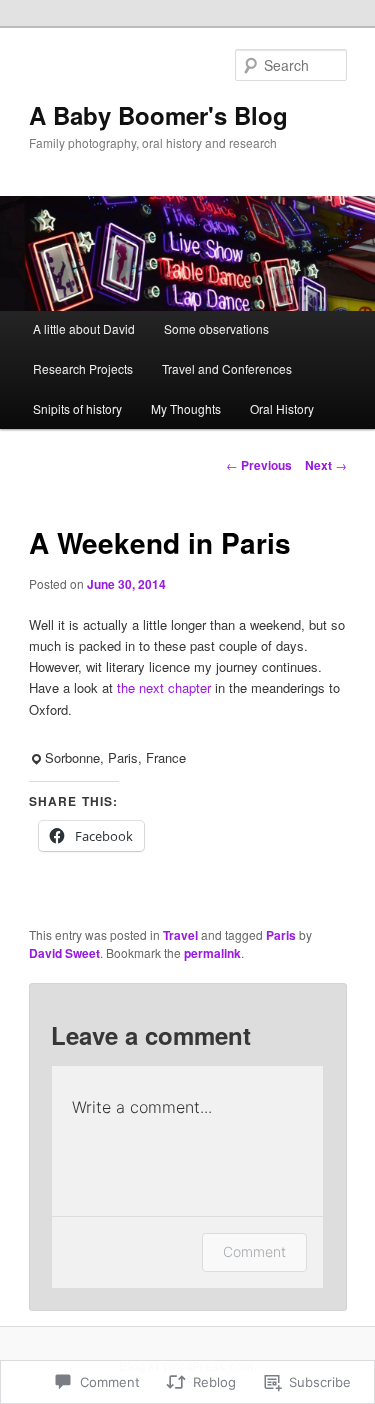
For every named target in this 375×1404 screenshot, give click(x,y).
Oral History (282, 408)
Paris (281, 935)
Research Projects (83, 368)
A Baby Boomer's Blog (158, 115)
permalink (212, 953)
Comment (254, 1251)
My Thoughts (186, 408)
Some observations (216, 328)
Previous (259, 465)
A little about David (84, 328)
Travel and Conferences (227, 368)
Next (326, 465)
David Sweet (64, 953)
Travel (180, 935)
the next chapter (166, 687)
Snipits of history (77, 408)
